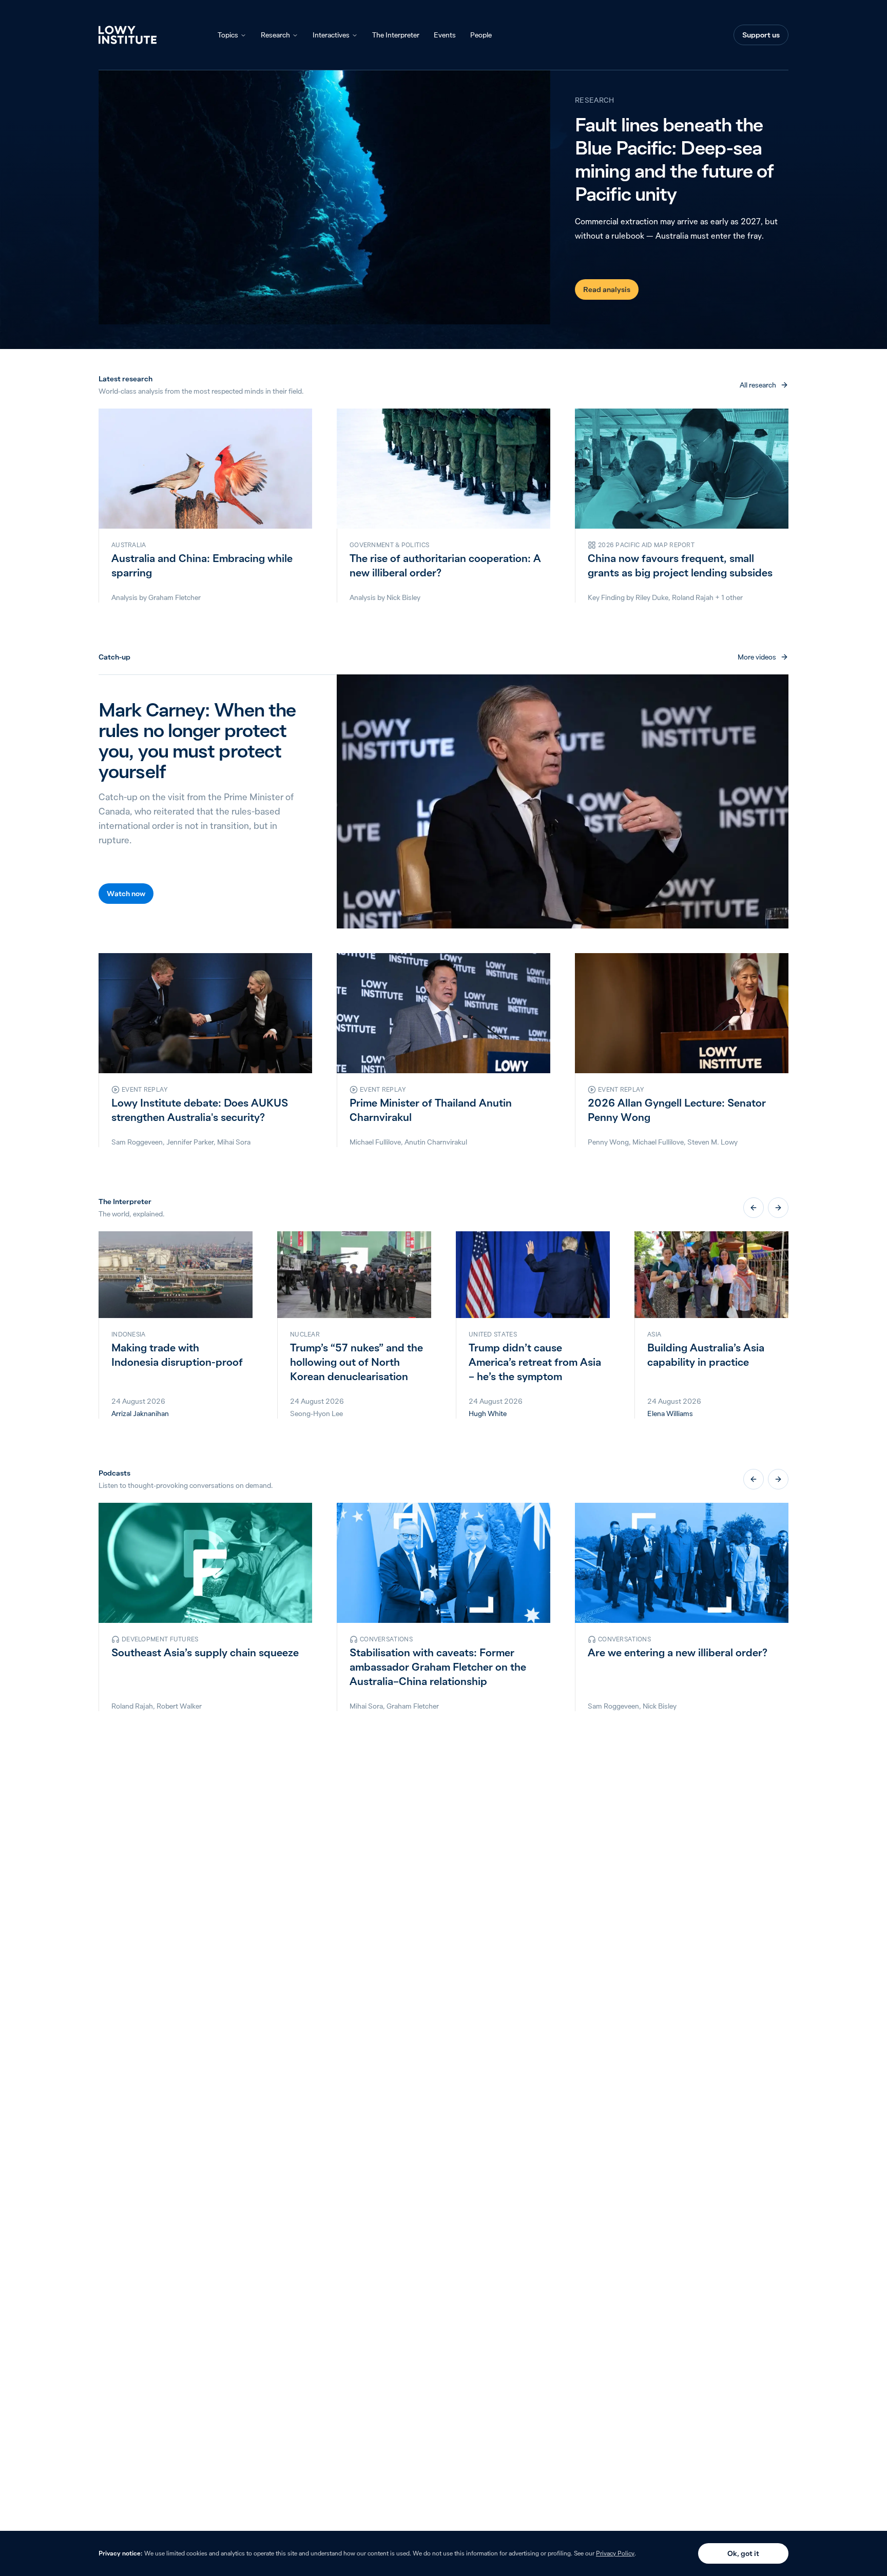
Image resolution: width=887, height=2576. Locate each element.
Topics (228, 35)
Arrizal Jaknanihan (140, 1413)
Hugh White (488, 1413)
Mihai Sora (234, 1142)
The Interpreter (396, 35)
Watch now (126, 894)
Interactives (331, 35)
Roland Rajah (693, 597)
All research (758, 385)
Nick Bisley (403, 597)
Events (445, 35)
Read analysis (607, 289)
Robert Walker (179, 1706)
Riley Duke (652, 597)
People (481, 35)
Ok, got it (743, 2553)
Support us (761, 35)
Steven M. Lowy (712, 1142)
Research (275, 35)
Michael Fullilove (375, 1142)
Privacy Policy (615, 2553)
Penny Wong (608, 1142)
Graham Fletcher (175, 597)
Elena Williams (670, 1413)
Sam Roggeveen (137, 1142)
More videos (757, 657)
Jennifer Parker (190, 1142)
